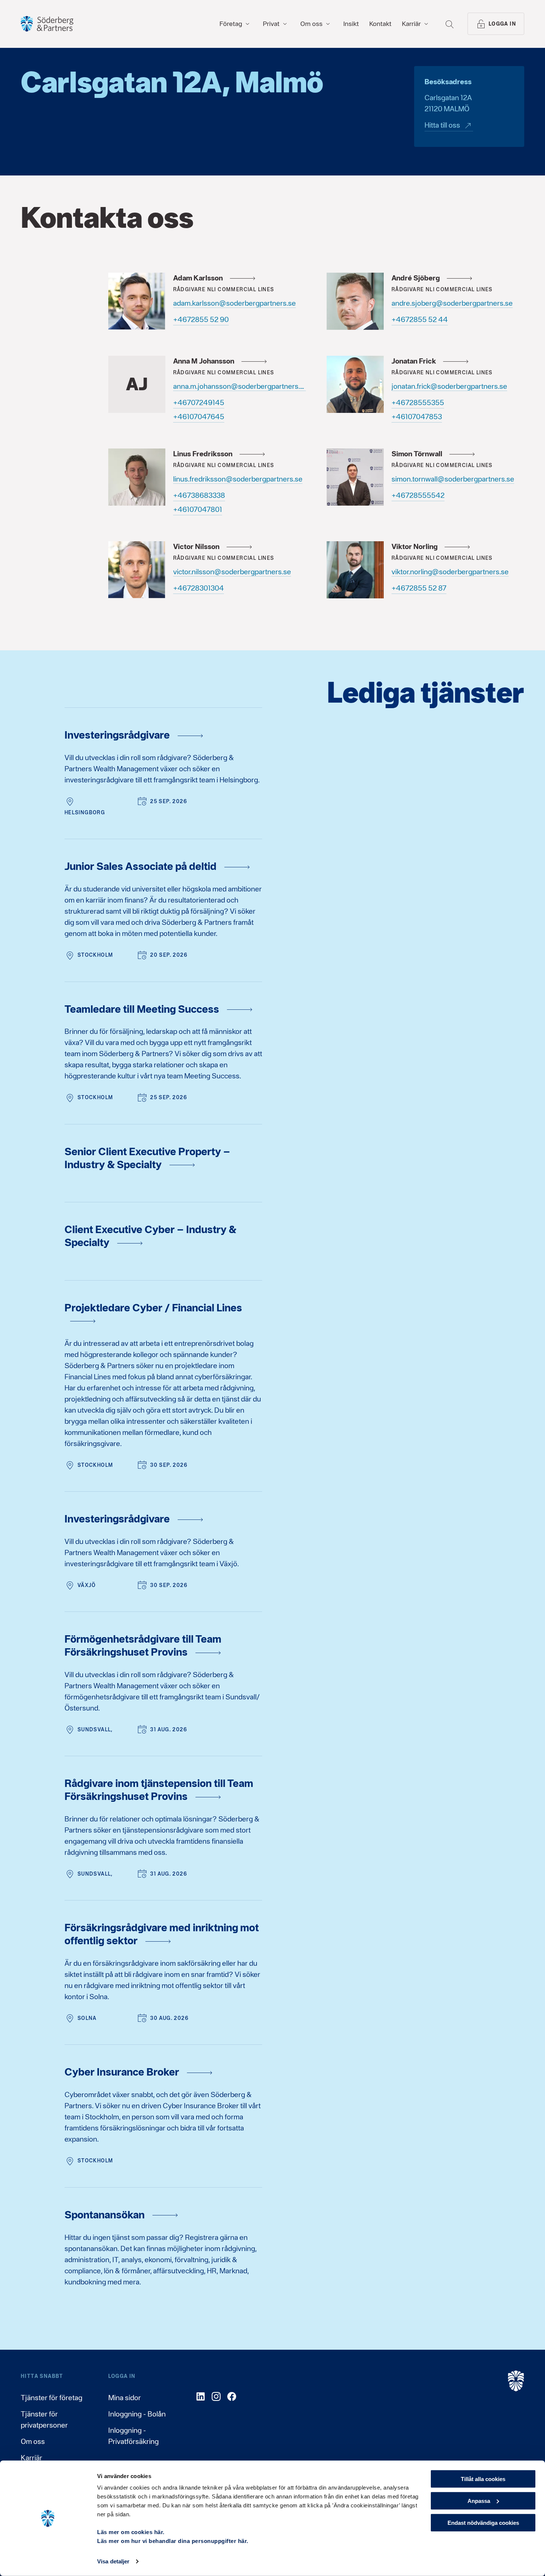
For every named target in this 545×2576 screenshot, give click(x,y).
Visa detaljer (113, 2561)
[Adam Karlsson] (137, 301)
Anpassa (479, 2501)
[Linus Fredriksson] (137, 477)
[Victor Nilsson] (137, 570)
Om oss (33, 2441)
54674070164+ (199, 417)
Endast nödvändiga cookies (483, 2522)
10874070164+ (198, 509)
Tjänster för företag (52, 2398)
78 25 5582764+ (419, 588)
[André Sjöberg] (355, 301)
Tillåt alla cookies (483, 2479)
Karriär (32, 2458)
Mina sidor (125, 2398)
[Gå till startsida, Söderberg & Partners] (47, 24)
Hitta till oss (442, 125)
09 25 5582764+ (201, 319)
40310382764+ (199, 588)
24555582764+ (418, 495)
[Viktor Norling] (355, 570)
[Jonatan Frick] (355, 384)
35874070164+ (417, 417)
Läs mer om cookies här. (131, 2532)
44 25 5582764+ (420, 319)
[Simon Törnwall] (355, 477)
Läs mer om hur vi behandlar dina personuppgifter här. (173, 2541)
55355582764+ (418, 402)
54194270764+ (199, 402)
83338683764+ (199, 495)
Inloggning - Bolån (137, 2414)
